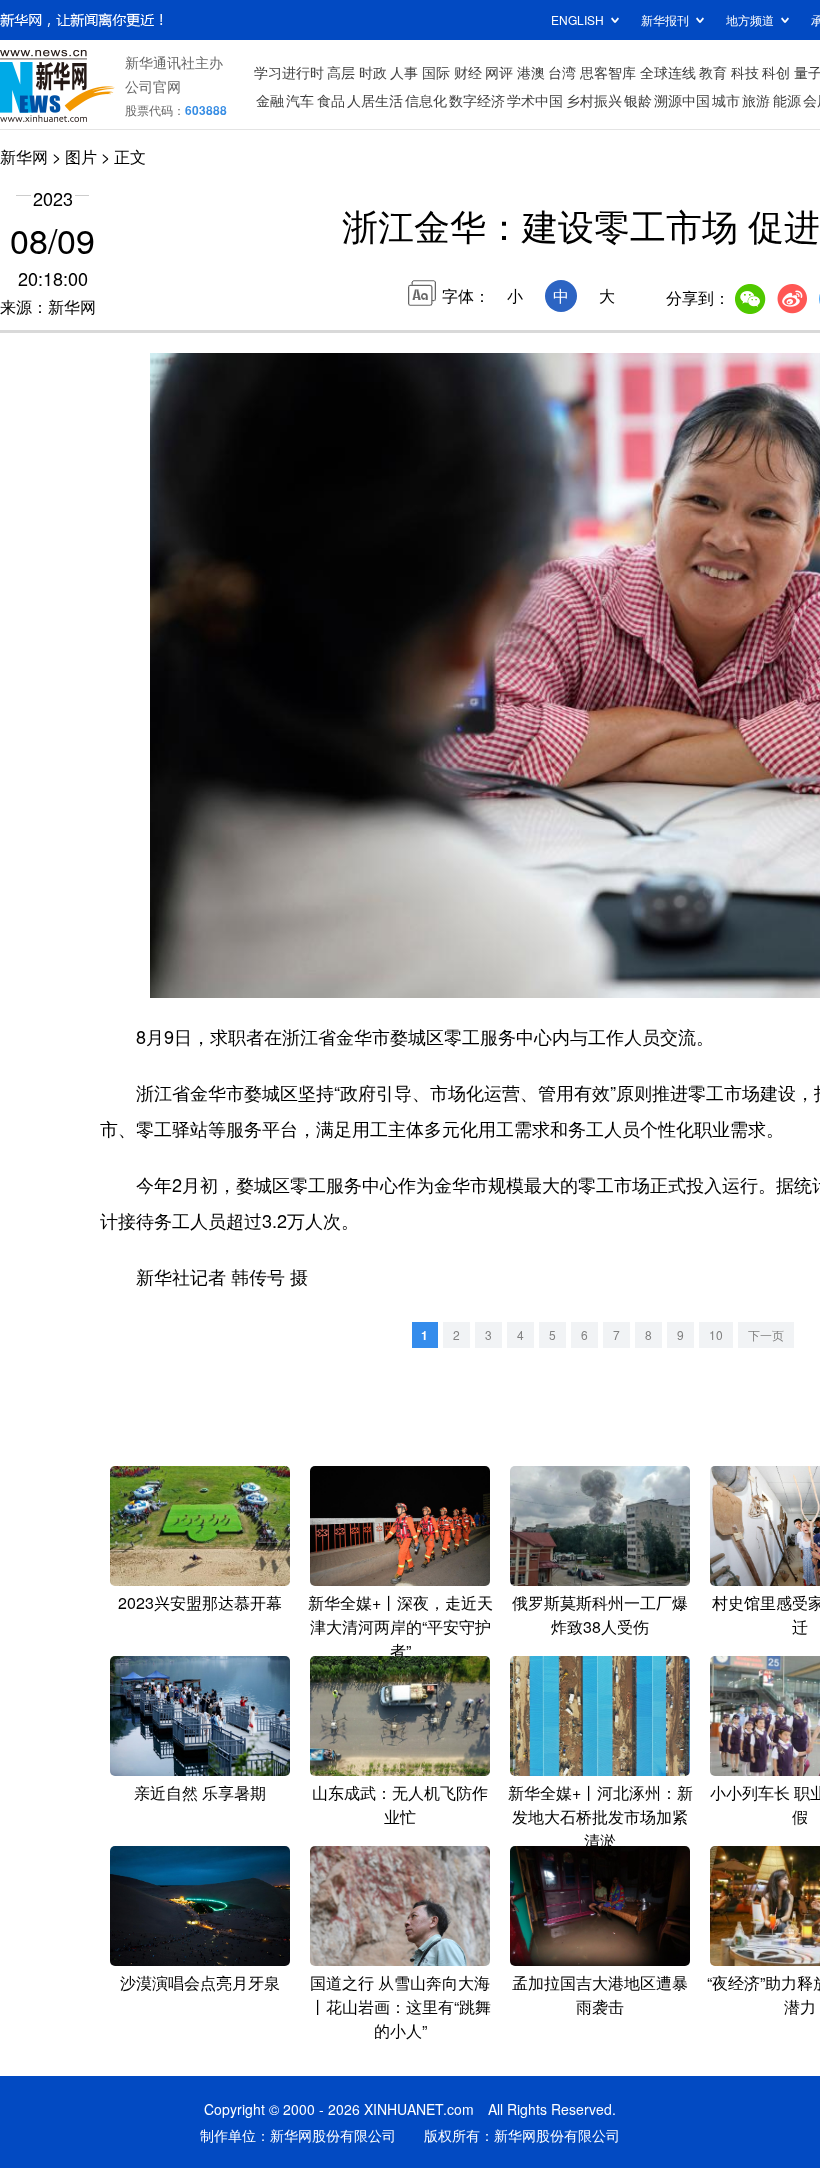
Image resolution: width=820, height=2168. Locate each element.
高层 (341, 72)
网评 (499, 72)
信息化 (426, 100)
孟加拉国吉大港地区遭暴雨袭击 (600, 1994)
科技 (745, 72)
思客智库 (608, 72)
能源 (787, 100)
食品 (331, 100)
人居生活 (375, 100)
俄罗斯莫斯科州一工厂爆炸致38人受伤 (600, 1614)
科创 (776, 72)
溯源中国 (682, 100)
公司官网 (153, 86)
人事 (404, 72)
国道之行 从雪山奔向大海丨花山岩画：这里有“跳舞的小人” (400, 2006)
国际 (436, 72)
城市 (726, 100)
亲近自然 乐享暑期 (200, 1792)
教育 (713, 72)
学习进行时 (289, 72)
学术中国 (535, 100)
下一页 (766, 1334)
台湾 (562, 72)
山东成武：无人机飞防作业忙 (400, 1804)
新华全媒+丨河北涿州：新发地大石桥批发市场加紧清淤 (600, 1816)
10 (716, 1334)
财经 (468, 72)
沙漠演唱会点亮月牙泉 (200, 1982)
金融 (270, 100)
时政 (373, 72)
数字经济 (477, 100)
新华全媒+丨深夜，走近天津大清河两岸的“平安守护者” (400, 1626)
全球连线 (668, 72)
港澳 (531, 72)
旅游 (756, 100)
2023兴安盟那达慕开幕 (200, 1602)
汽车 (300, 100)
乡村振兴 (594, 100)
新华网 (24, 156)
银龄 (638, 100)
